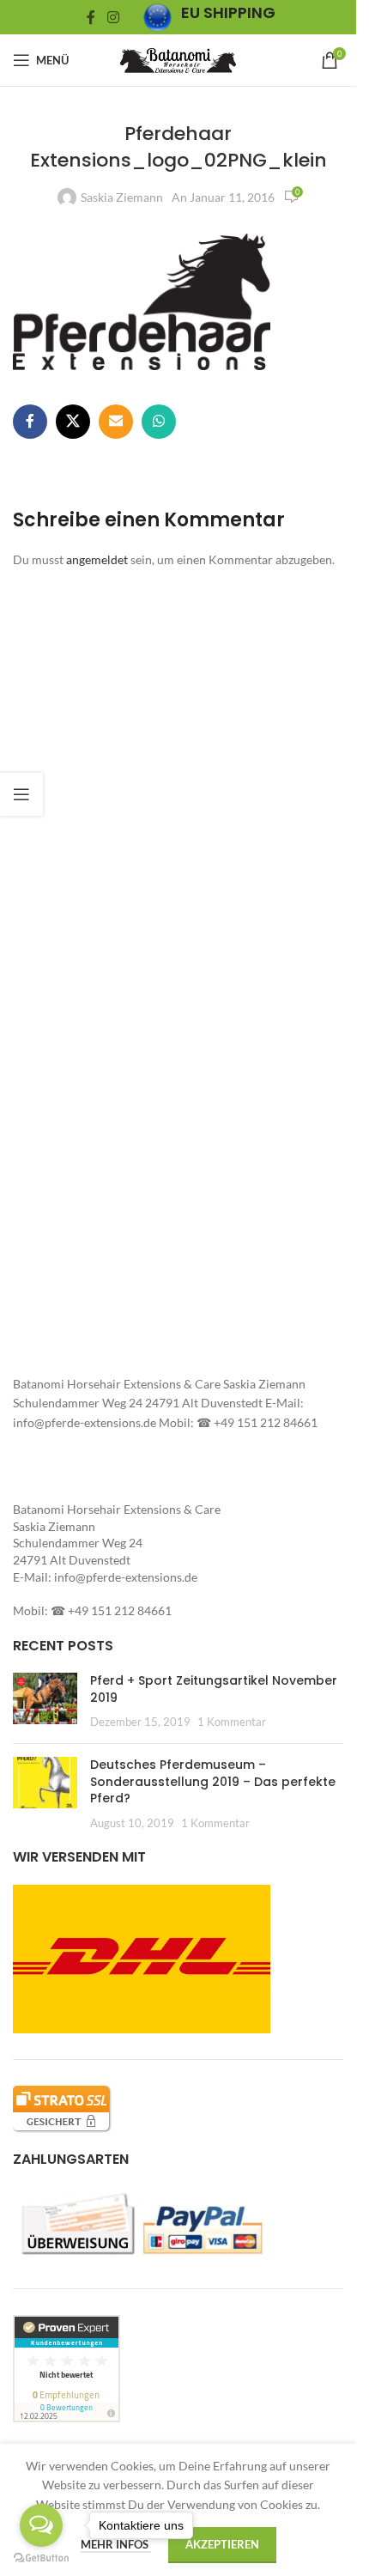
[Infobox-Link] (209, 18)
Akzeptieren (222, 2544)
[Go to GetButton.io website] (41, 2558)
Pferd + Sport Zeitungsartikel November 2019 (214, 1689)
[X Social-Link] (73, 422)
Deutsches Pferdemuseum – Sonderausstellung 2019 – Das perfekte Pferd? (213, 1781)
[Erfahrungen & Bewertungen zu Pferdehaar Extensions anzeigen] (67, 2367)
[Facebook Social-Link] (91, 17)
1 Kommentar (232, 1722)
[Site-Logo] (178, 59)
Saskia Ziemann (122, 197)
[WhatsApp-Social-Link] (159, 422)
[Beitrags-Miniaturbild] (45, 1701)
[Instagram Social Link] (113, 17)
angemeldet (97, 559)
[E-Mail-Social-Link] (116, 422)
